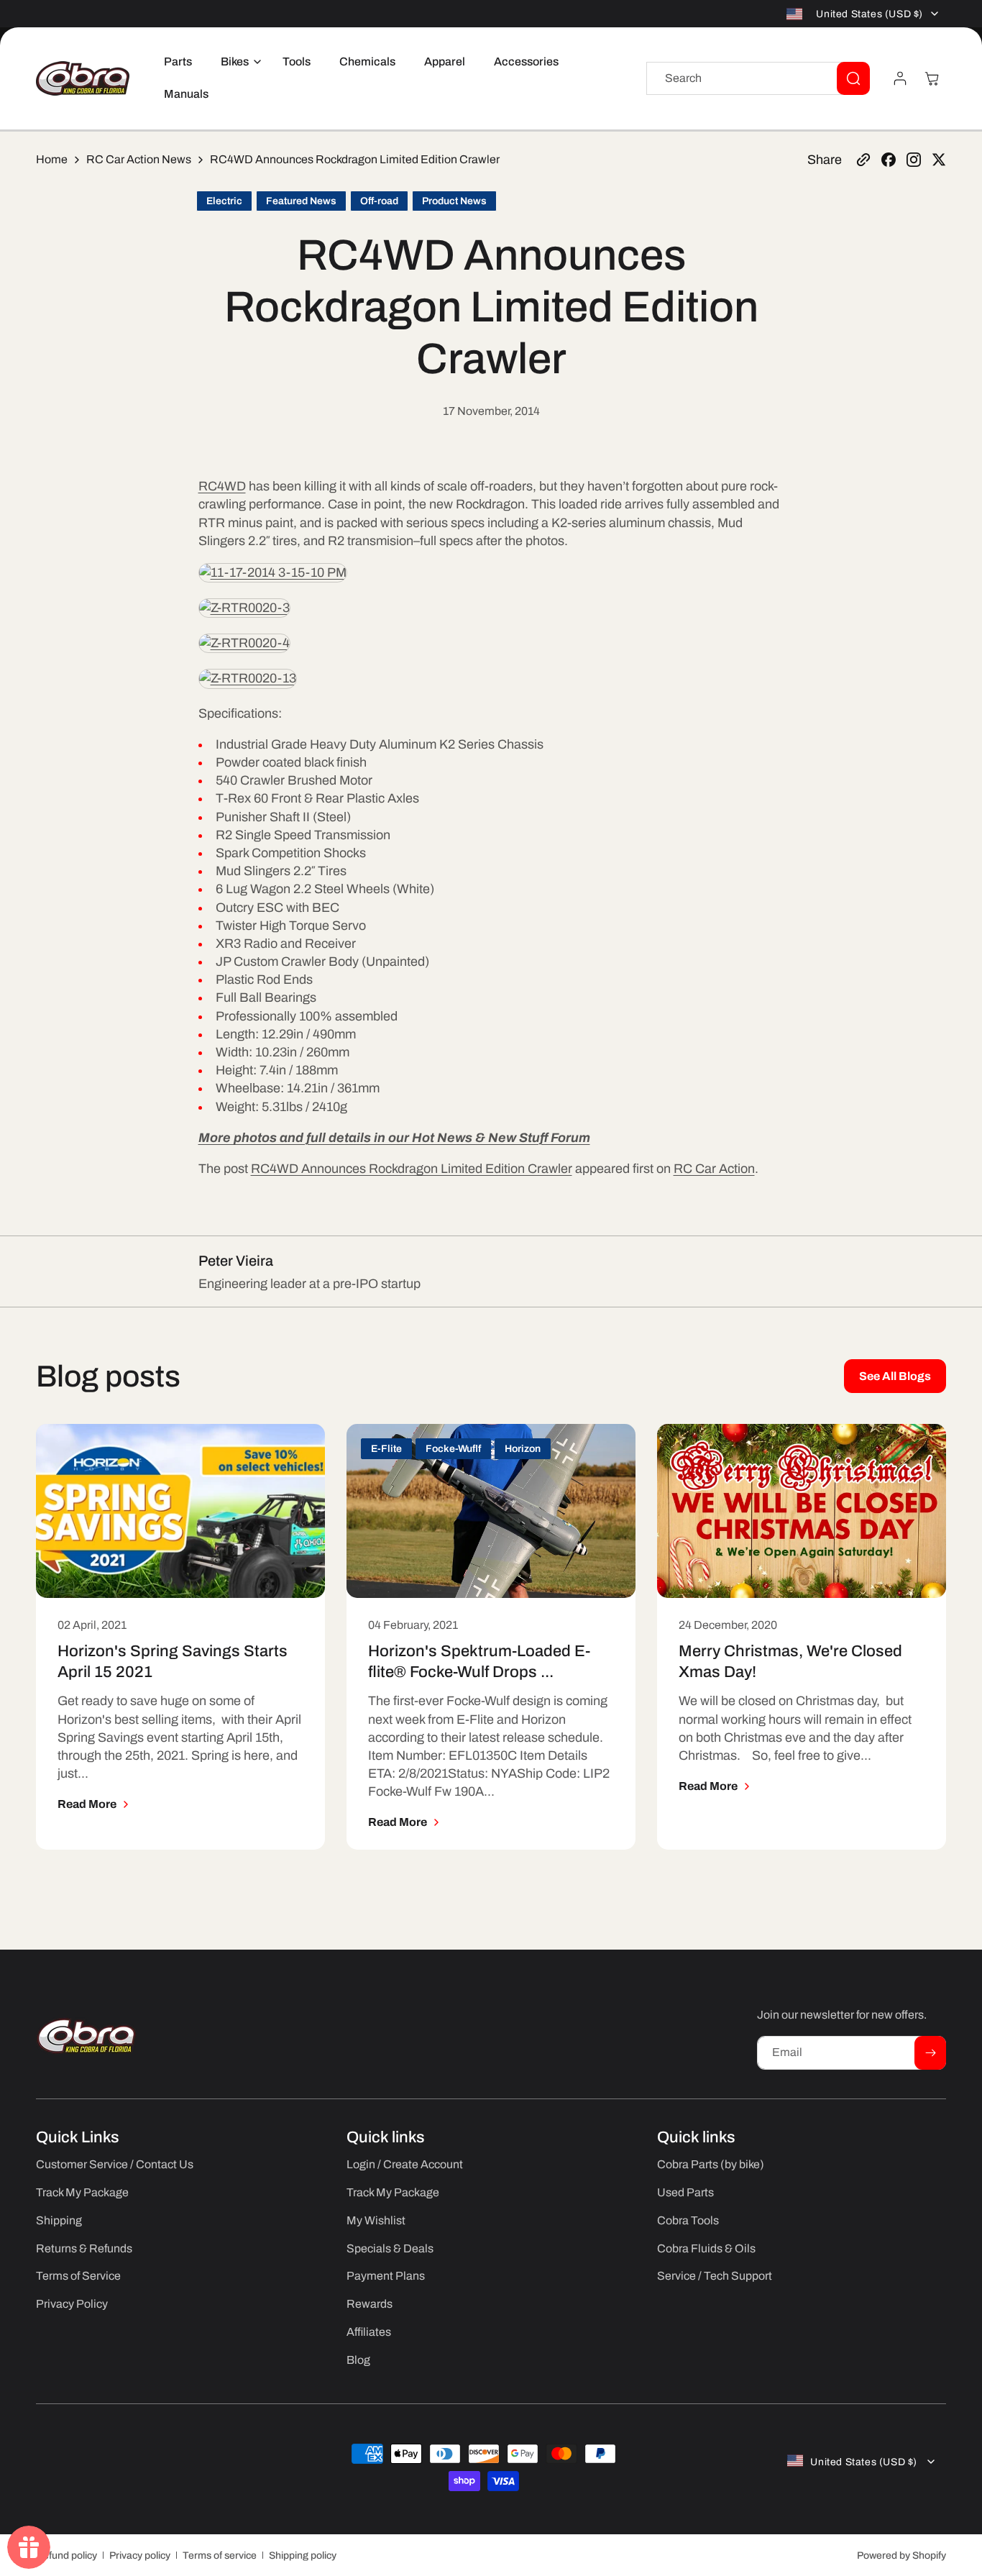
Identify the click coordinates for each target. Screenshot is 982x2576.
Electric (224, 201)
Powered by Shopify (901, 2556)
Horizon (523, 1449)
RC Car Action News (139, 159)
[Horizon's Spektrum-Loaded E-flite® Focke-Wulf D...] (491, 1511)
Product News (454, 201)
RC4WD (222, 486)
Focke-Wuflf (453, 1449)
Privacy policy (140, 2556)
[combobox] (758, 78)
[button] (237, 62)
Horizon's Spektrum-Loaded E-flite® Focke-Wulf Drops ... (479, 1661)
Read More (87, 1804)
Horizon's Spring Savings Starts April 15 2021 (173, 1661)
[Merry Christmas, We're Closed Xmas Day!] (802, 1511)
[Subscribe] (930, 2053)
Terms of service (220, 2556)
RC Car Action (714, 1169)
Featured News (301, 201)
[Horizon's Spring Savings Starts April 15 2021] (180, 1511)
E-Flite (386, 1449)
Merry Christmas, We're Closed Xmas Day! (790, 1661)
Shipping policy (303, 2556)
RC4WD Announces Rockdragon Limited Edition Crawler (412, 1169)
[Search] (853, 78)
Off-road (379, 201)
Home (52, 159)
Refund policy (66, 2556)
